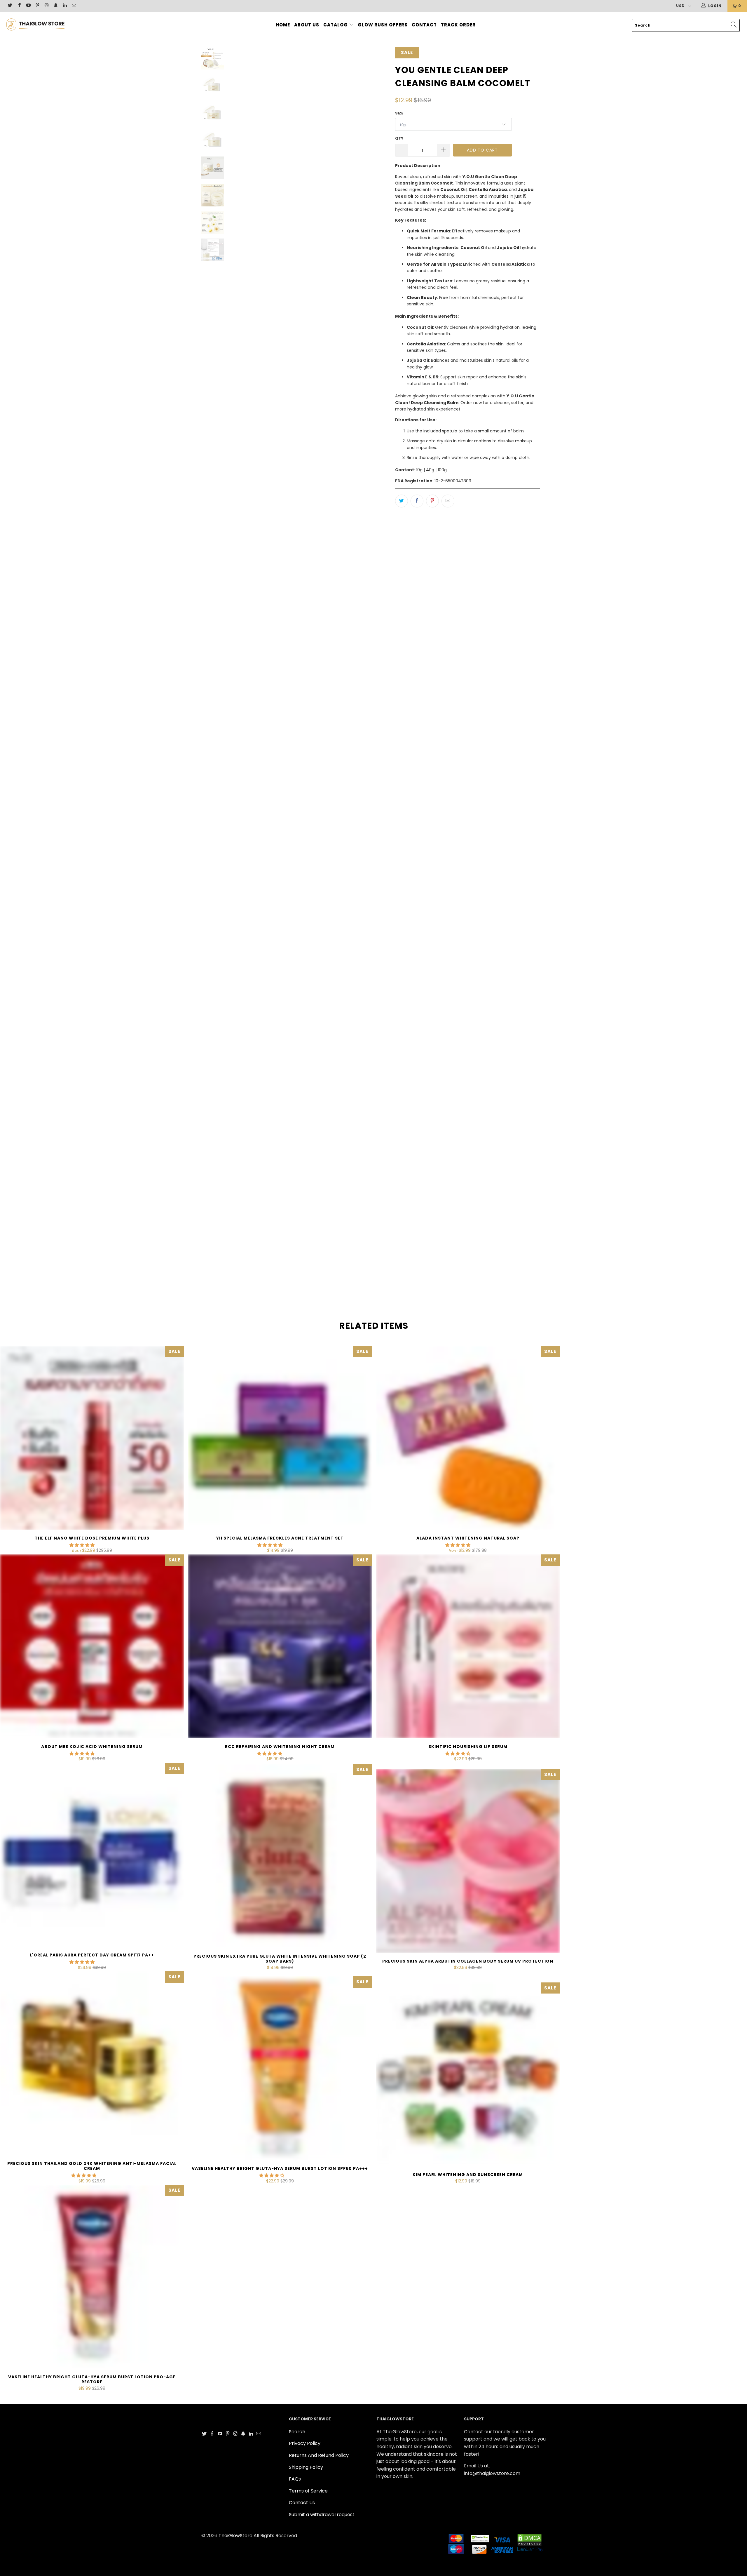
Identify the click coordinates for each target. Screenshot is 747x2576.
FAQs (295, 2479)
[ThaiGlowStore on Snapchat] (55, 6)
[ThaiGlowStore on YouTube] (28, 6)
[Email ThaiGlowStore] (74, 6)
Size (399, 113)
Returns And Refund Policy (319, 2455)
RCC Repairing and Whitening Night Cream (280, 1646)
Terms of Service (308, 2491)
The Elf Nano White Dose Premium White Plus (92, 1438)
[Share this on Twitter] (402, 501)
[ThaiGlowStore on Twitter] (10, 6)
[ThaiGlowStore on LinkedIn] (65, 6)
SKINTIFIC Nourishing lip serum (468, 1646)
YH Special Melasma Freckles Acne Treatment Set (280, 1438)
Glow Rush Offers (383, 25)
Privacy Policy (305, 2443)
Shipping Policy (306, 2467)
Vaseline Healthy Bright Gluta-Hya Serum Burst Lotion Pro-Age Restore (92, 2277)
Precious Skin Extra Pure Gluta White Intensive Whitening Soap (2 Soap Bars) (280, 1856)
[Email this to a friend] (448, 501)
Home (283, 25)
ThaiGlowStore (235, 2536)
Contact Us (302, 2503)
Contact (424, 25)
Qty (399, 138)
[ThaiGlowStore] (63, 24)
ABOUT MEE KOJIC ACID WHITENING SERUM (92, 1646)
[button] (82, 1545)
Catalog (336, 25)
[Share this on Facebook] (417, 501)
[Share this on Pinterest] (432, 501)
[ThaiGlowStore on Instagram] (46, 6)
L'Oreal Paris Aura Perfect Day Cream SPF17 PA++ (92, 1855)
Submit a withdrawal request (322, 2515)
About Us (307, 25)
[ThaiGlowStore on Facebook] (19, 6)
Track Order (458, 25)
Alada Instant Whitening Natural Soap (468, 1438)
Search (297, 2432)
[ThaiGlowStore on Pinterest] (37, 6)
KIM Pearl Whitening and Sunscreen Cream (468, 2074)
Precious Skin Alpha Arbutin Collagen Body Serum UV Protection (468, 1861)
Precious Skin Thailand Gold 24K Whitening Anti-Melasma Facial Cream (92, 2063)
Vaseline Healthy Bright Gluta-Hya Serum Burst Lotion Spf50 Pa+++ (280, 2068)
